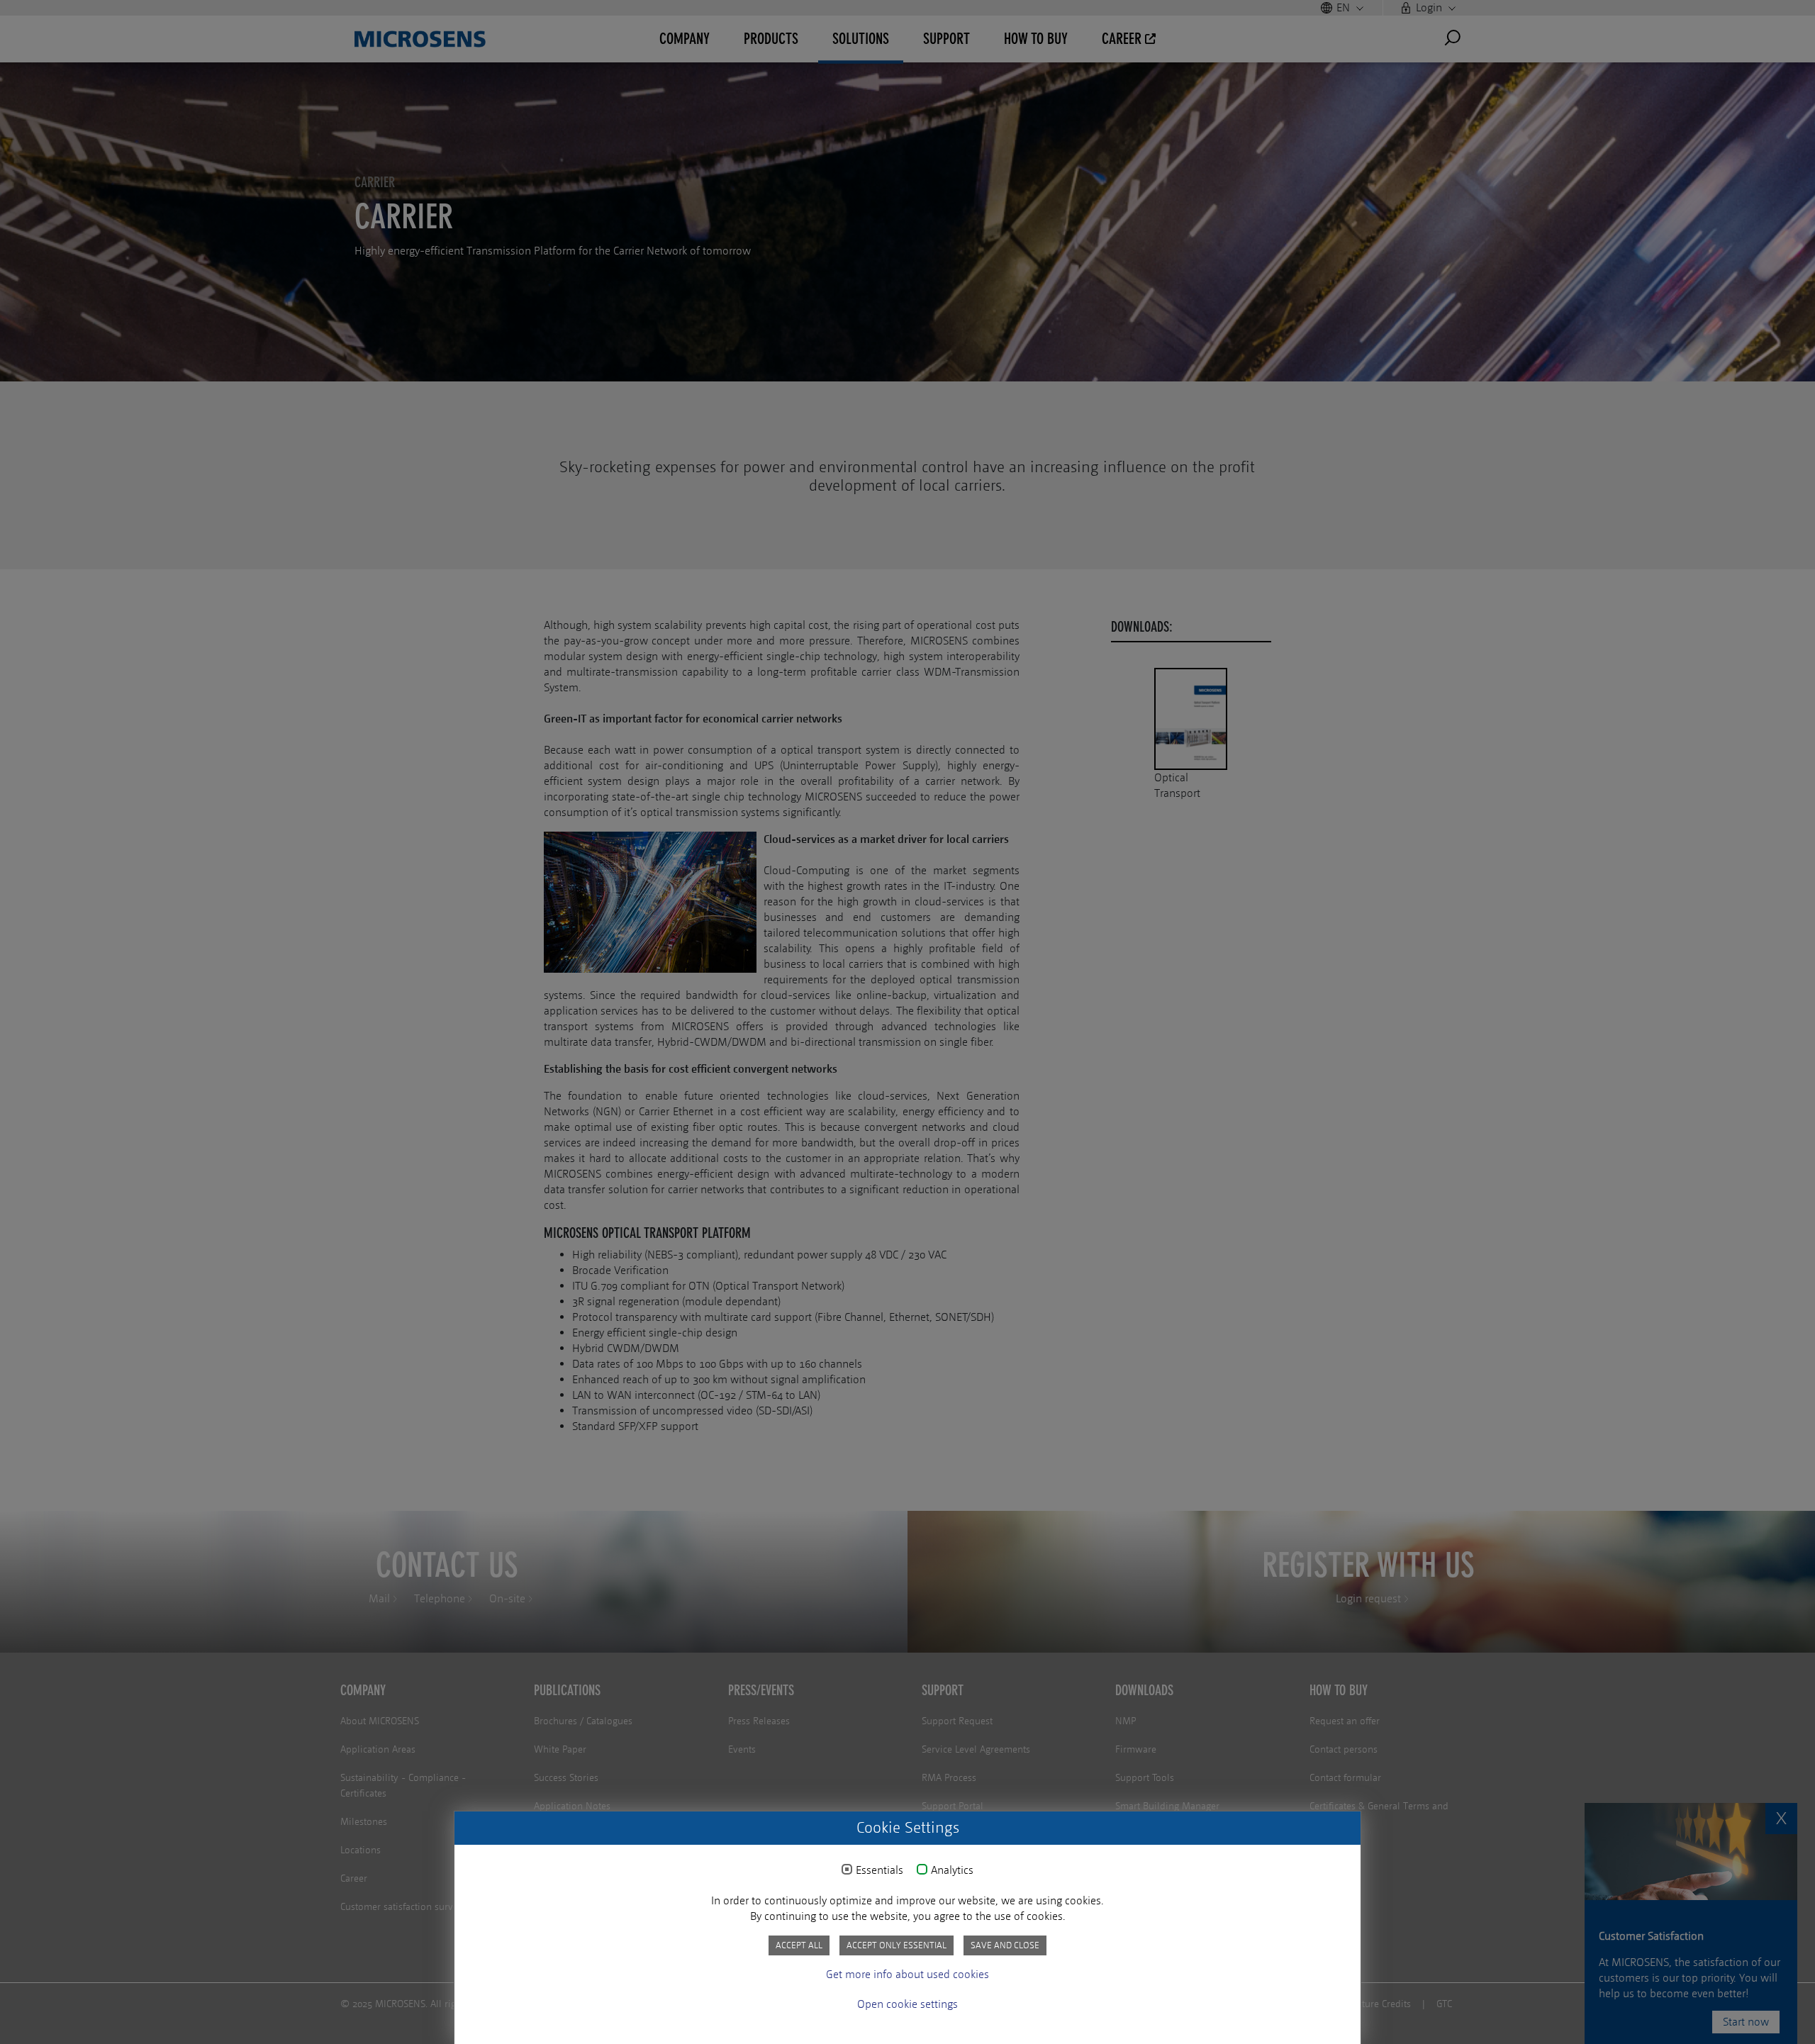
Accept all (799, 1945)
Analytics (952, 1870)
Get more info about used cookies (907, 1974)
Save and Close (1005, 1945)
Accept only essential (897, 1945)
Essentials (879, 1870)
